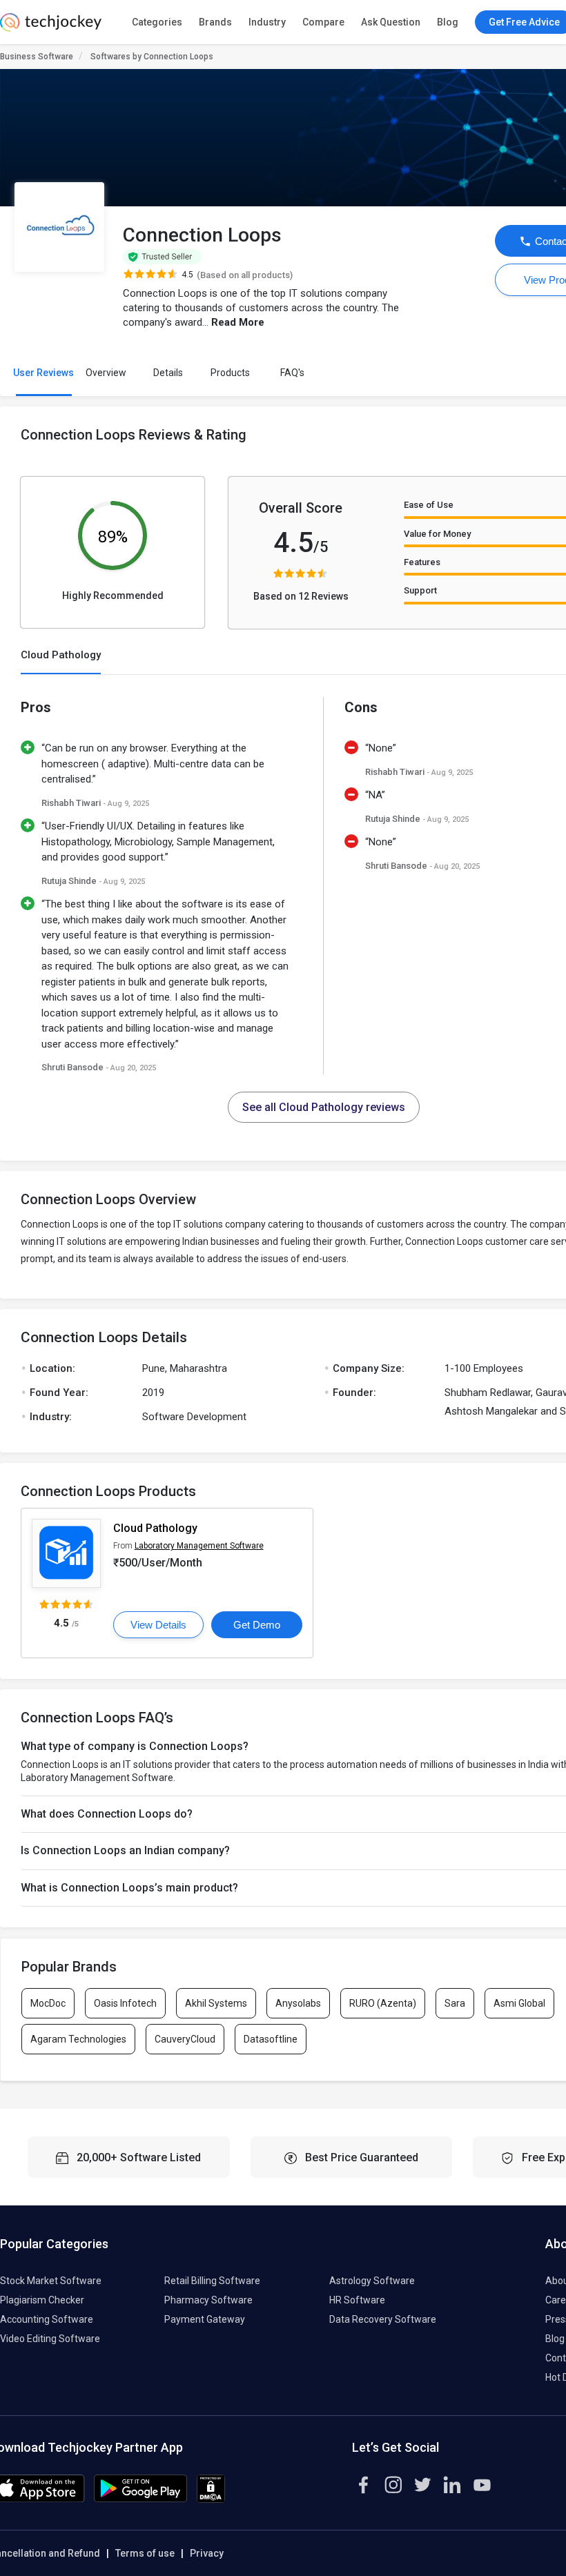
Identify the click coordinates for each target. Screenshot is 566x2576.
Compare (323, 22)
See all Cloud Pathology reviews (324, 1107)
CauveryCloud (185, 2039)
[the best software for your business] (51, 28)
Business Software (37, 57)
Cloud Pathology (155, 1528)
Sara (455, 2003)
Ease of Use (429, 505)
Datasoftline (271, 2039)
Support (420, 590)
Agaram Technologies (78, 2039)
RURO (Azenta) (383, 2003)
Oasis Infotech (125, 2003)
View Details (158, 1625)
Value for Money (437, 534)
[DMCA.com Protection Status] (211, 2499)
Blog (448, 22)
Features (422, 562)
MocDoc (48, 2003)
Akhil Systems (216, 2003)
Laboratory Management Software (199, 1546)
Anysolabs (298, 2003)
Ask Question (391, 22)
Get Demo (257, 1625)
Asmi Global (519, 2003)
